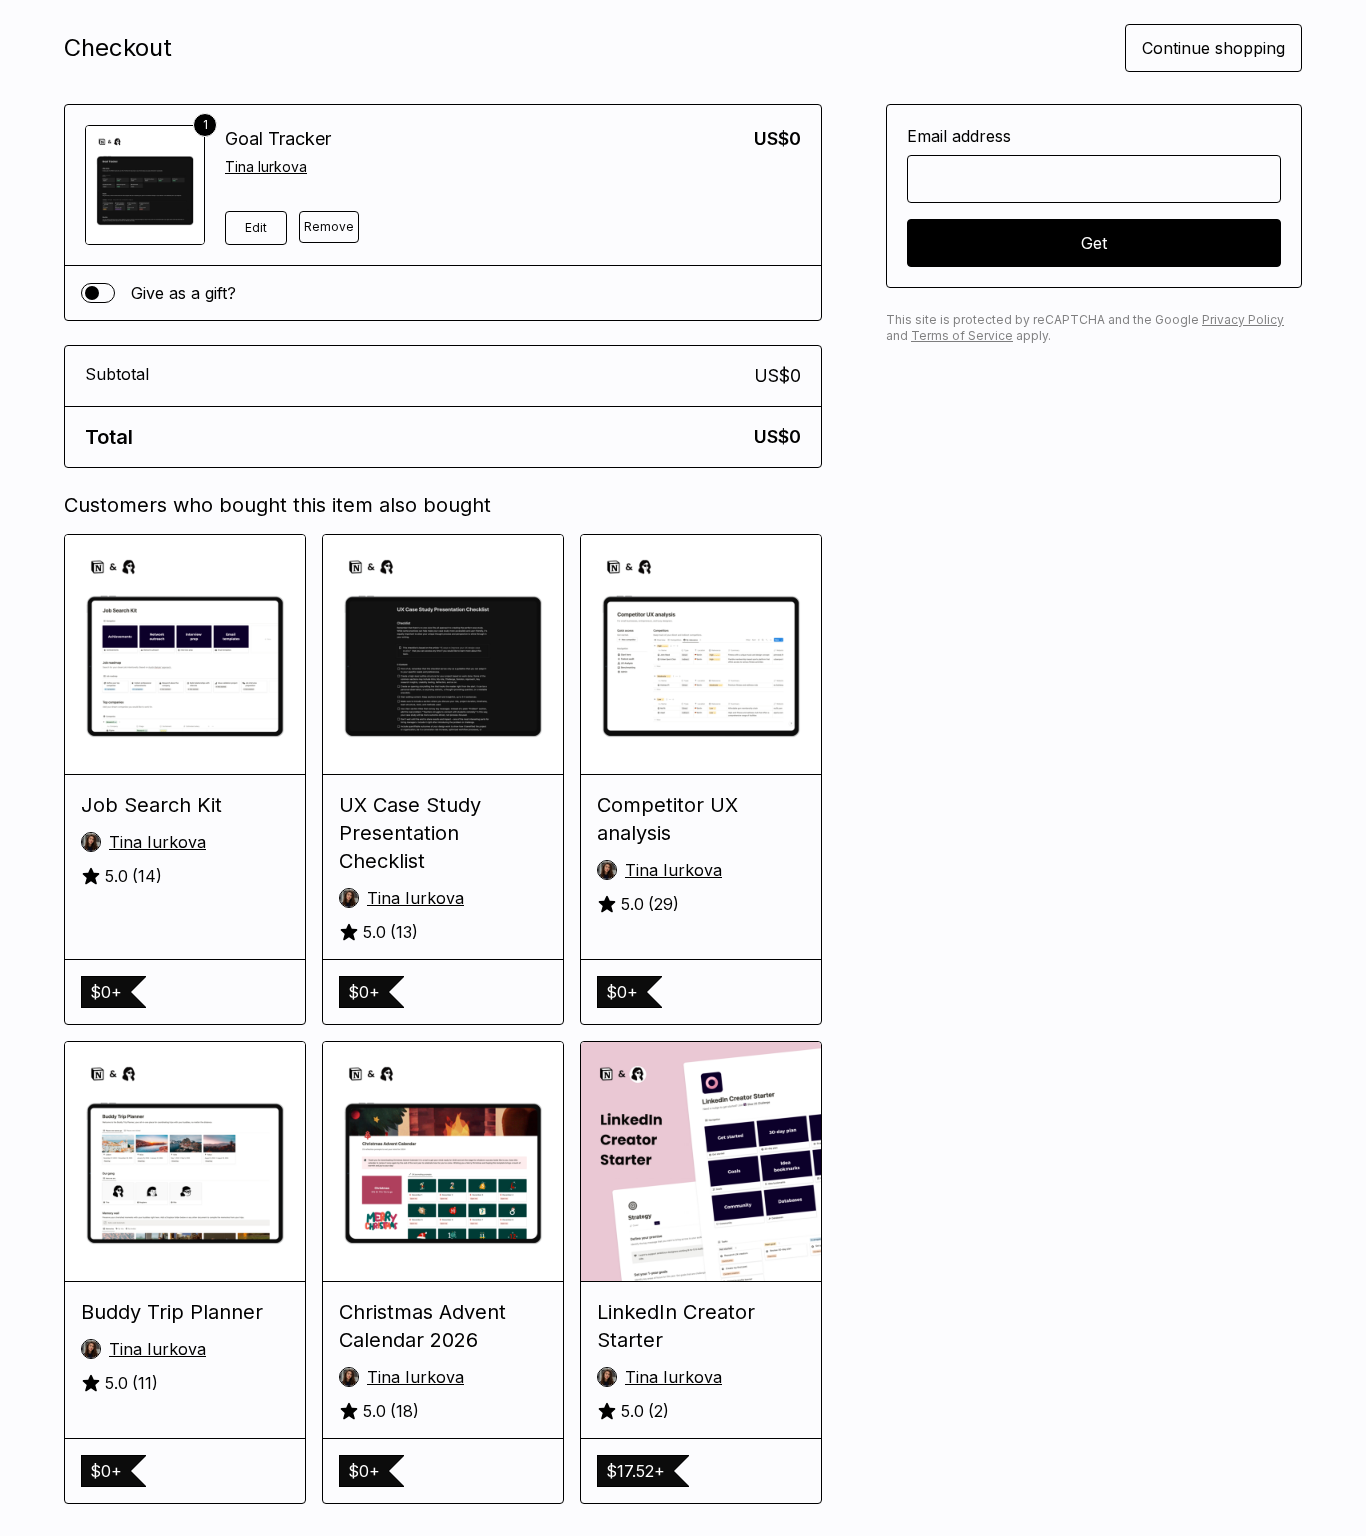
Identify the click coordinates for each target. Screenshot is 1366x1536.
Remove (329, 226)
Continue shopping (1213, 48)
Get (1094, 243)
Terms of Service (962, 335)
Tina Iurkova (266, 166)
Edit (256, 227)
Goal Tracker (278, 138)
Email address (959, 136)
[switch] (98, 293)
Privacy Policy (1243, 319)
